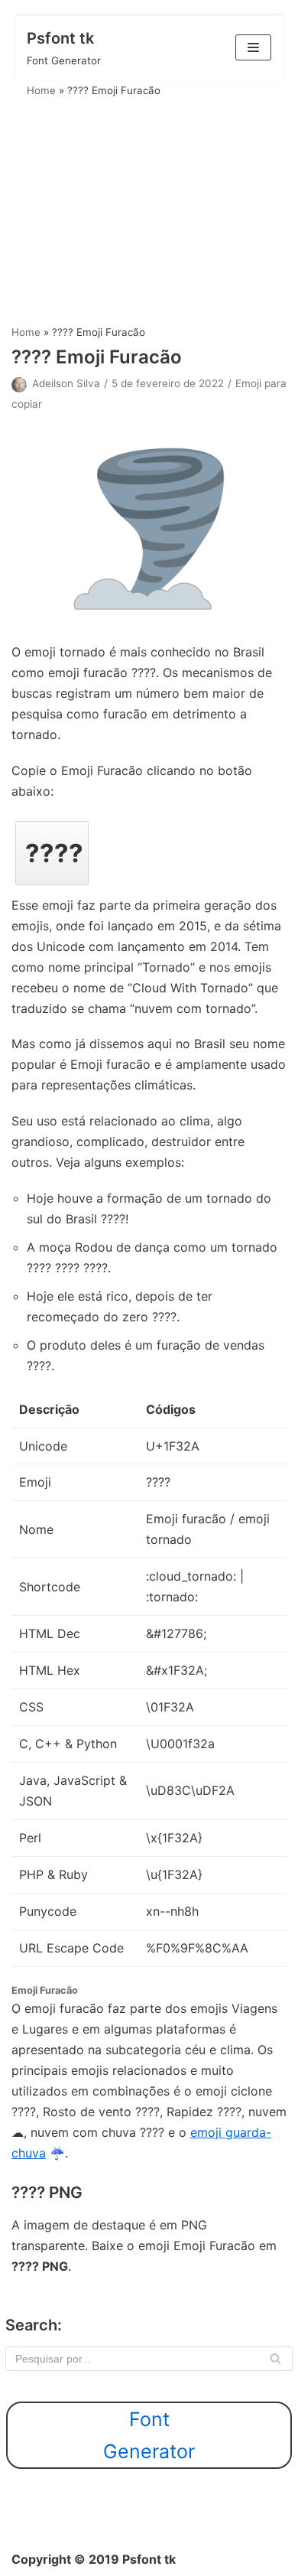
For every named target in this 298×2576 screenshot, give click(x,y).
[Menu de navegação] (253, 47)
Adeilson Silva (66, 383)
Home (41, 90)
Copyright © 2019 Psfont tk (94, 2559)
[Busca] (275, 2359)
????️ (54, 853)
